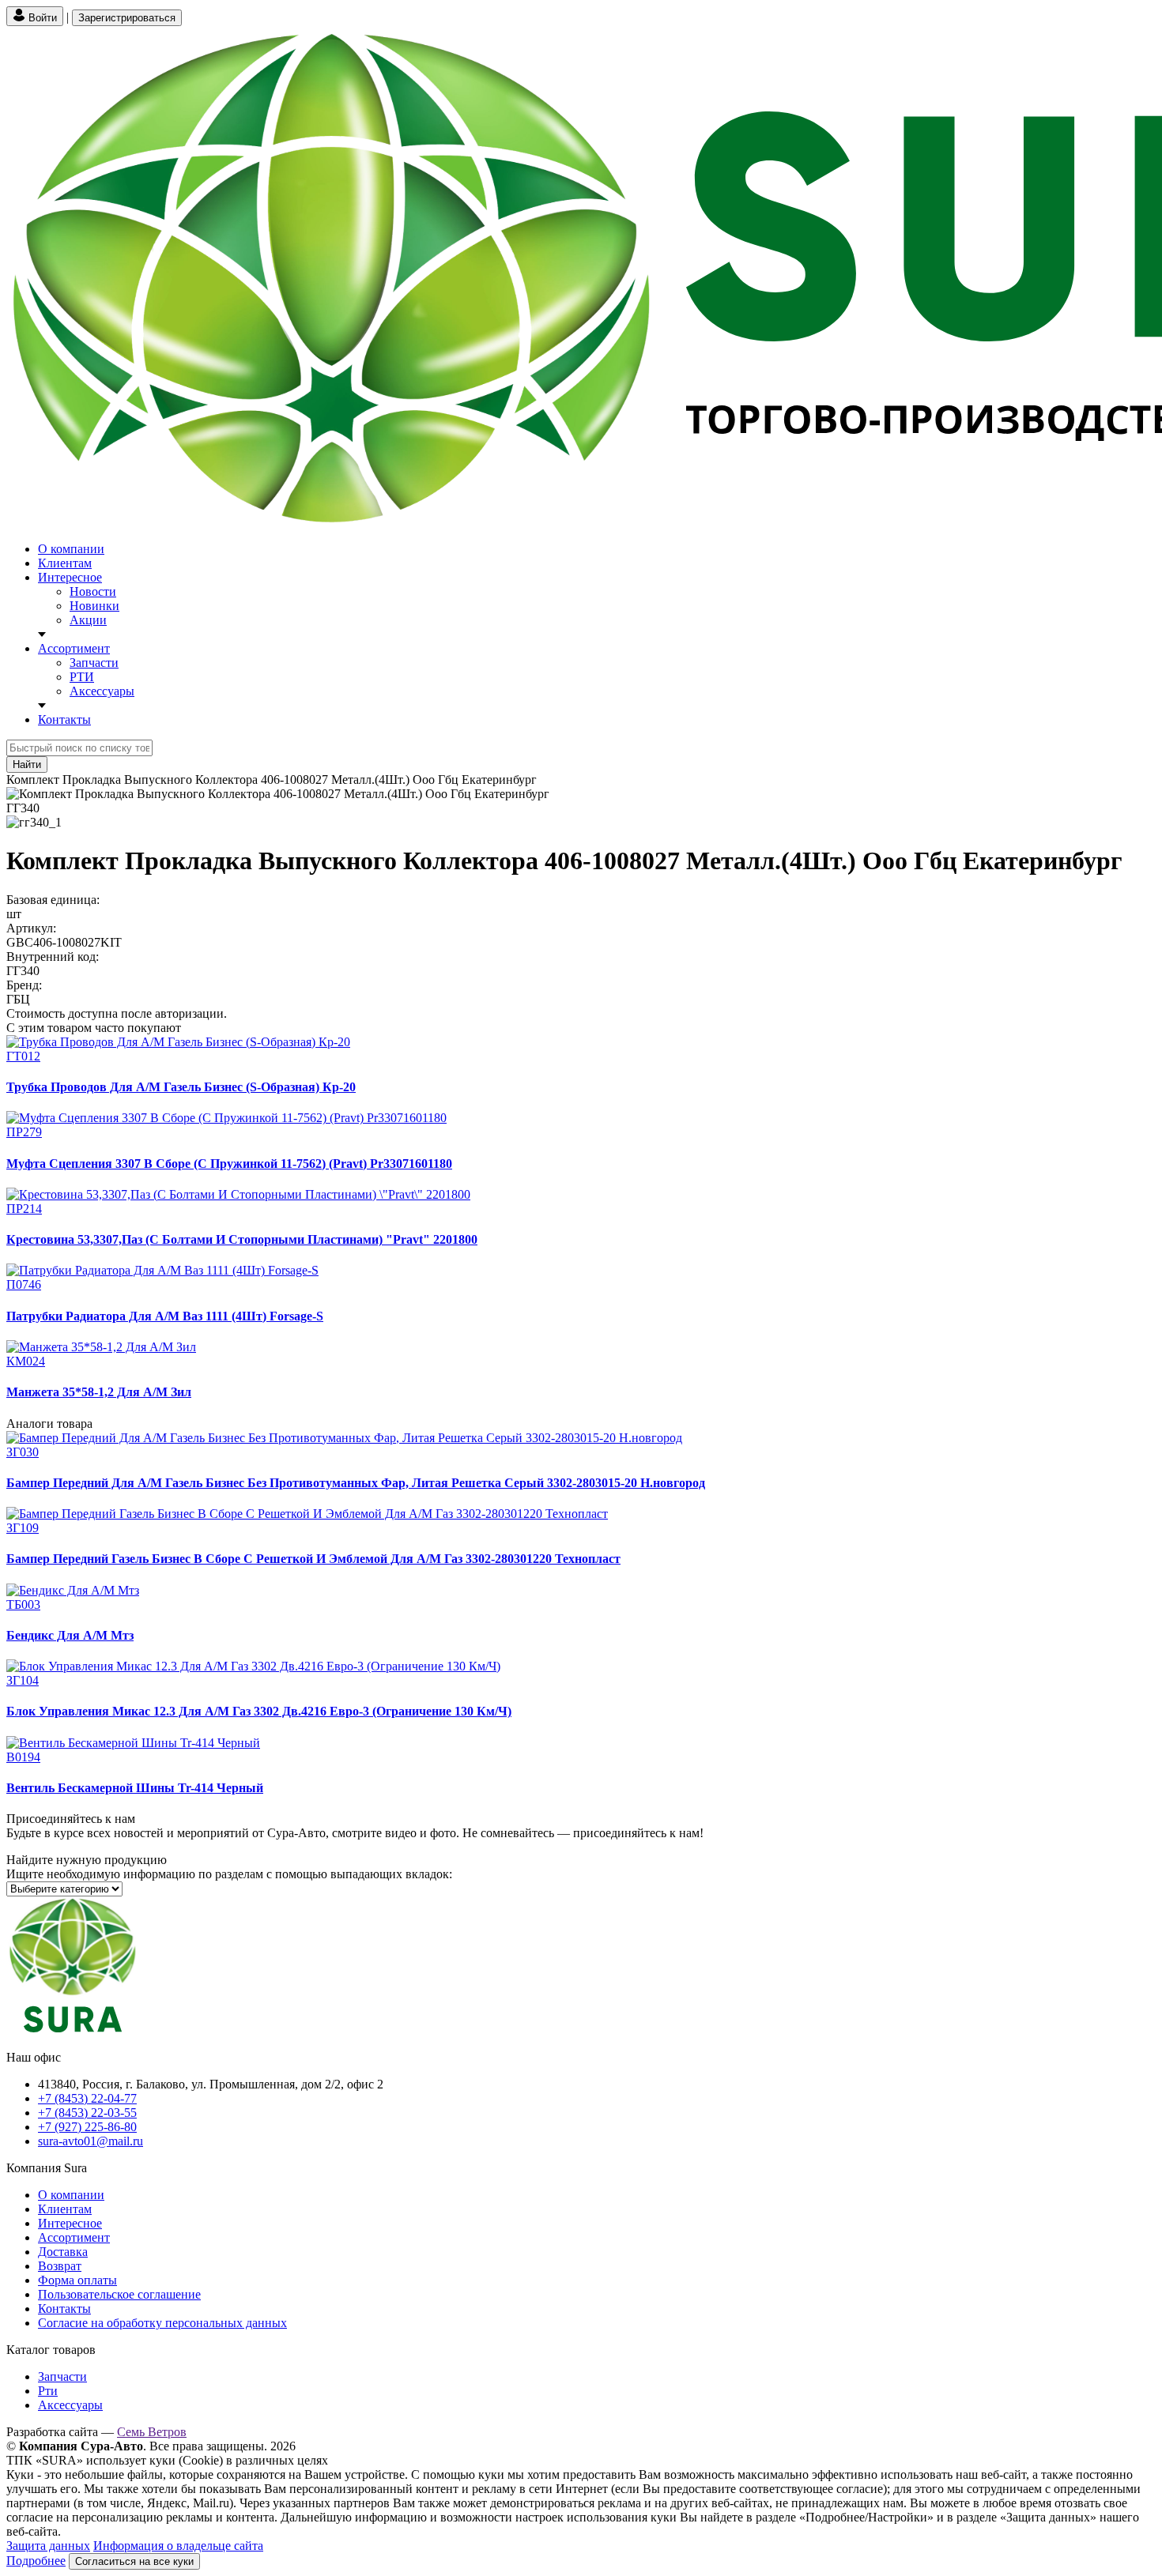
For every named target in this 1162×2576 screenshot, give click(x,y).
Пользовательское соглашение (119, 2294)
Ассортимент (74, 648)
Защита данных (48, 2546)
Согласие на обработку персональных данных (162, 2323)
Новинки (94, 606)
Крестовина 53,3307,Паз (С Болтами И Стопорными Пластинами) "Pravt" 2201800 (242, 1239)
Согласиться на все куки (134, 2561)
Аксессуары (102, 691)
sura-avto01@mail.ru (91, 2141)
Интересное (70, 577)
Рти (48, 2391)
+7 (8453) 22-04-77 (87, 2098)
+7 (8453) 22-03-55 (87, 2113)
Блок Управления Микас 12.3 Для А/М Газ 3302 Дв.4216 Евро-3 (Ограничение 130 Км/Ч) (259, 1711)
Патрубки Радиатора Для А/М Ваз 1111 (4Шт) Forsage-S (165, 1316)
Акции (88, 620)
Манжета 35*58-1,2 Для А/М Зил (99, 1392)
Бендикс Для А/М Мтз (70, 1635)
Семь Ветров (152, 2432)
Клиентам (65, 563)
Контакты (64, 719)
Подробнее (36, 2561)
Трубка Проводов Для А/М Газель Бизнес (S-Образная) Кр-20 (181, 1087)
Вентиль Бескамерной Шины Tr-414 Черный (135, 1788)
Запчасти (94, 663)
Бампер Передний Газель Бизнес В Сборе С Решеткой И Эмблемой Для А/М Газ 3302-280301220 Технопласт (313, 1559)
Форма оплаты (77, 2280)
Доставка (63, 2252)
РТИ (82, 677)
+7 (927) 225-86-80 (87, 2127)
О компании (71, 549)
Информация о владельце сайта (178, 2546)
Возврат (60, 2266)
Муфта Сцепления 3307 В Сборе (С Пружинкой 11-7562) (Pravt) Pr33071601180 (229, 1164)
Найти (27, 765)
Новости (93, 591)
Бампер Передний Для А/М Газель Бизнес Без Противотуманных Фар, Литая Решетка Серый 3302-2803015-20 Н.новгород (356, 1483)
